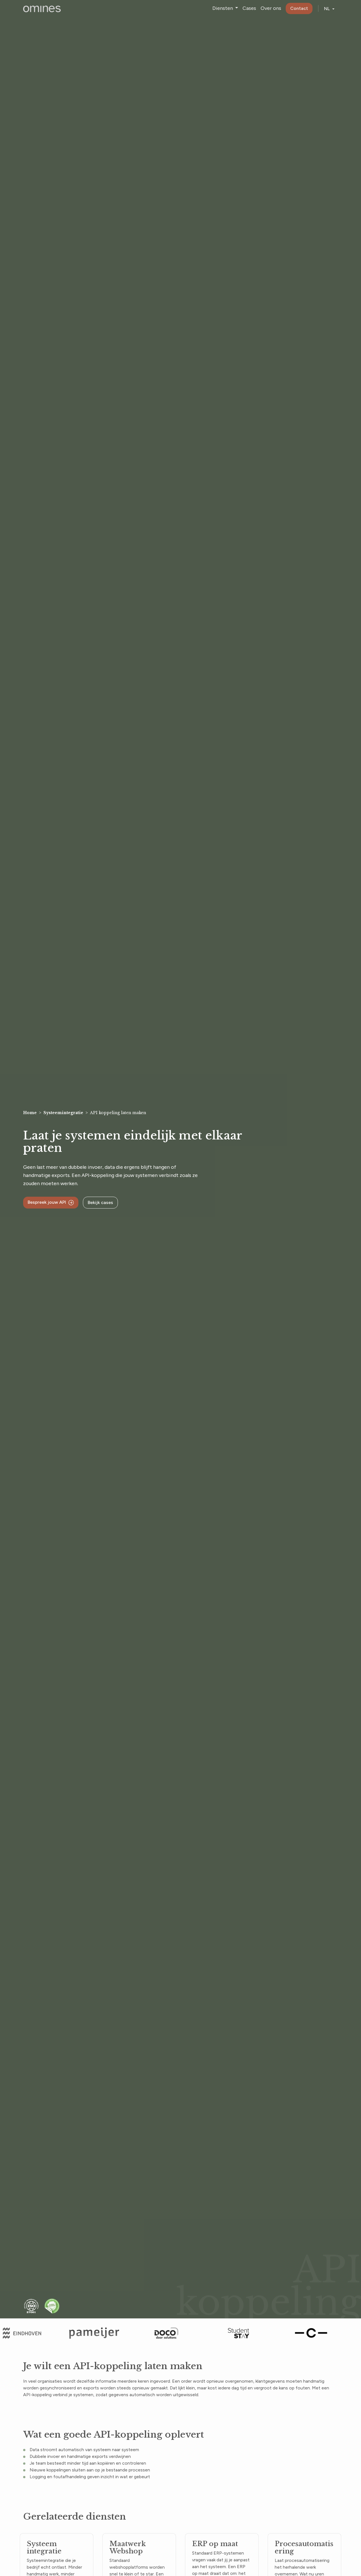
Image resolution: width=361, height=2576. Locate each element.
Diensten (223, 8)
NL (327, 9)
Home (30, 1113)
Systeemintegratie (63, 1113)
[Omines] (42, 8)
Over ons (271, 8)
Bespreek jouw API (47, 1202)
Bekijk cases (100, 1202)
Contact (299, 8)
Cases (249, 8)
